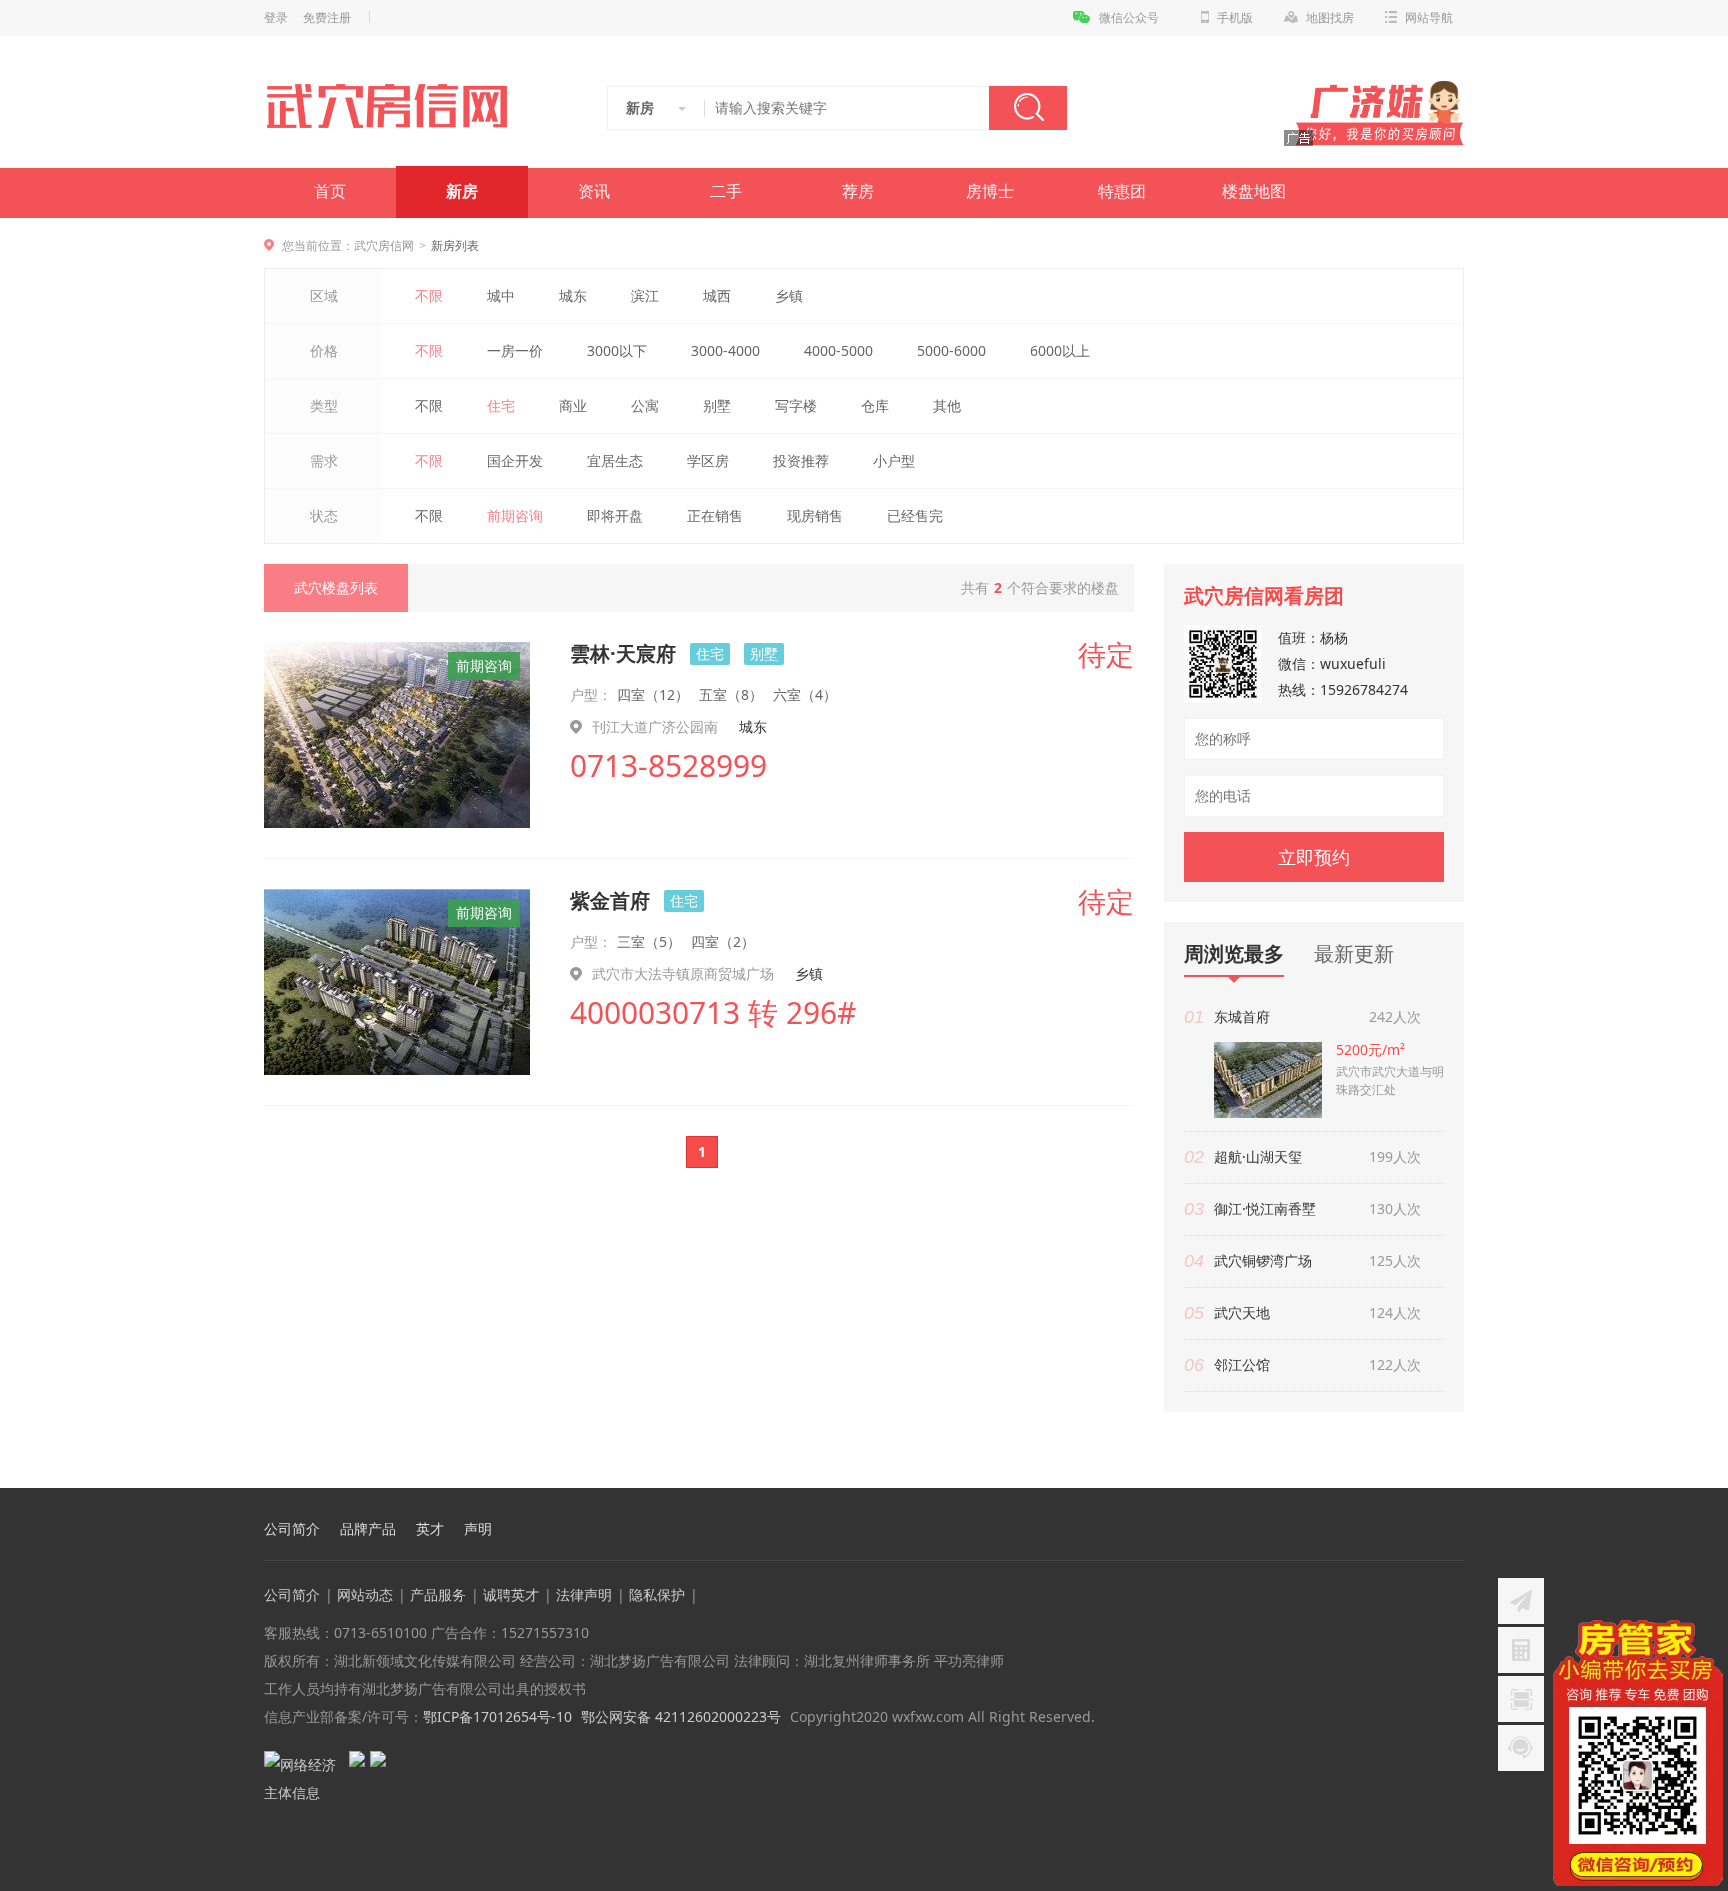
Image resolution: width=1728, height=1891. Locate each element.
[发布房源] (1521, 1601)
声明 (478, 1529)
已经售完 (915, 515)
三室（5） (649, 941)
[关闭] (1711, 1632)
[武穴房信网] (395, 106)
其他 (947, 405)
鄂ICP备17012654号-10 (497, 1716)
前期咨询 (515, 515)
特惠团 (1122, 191)
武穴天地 (1242, 1312)
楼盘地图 (1254, 191)
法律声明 (584, 1594)
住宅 (501, 405)
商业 (573, 405)
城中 (501, 295)
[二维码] (1521, 1699)
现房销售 (815, 515)
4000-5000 (838, 350)
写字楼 (796, 405)
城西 (717, 295)
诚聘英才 (511, 1594)
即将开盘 (615, 515)
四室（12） (653, 694)
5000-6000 (951, 350)
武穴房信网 (384, 245)
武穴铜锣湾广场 (1263, 1260)
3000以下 (617, 350)
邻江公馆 (1242, 1364)
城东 (573, 295)
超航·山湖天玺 (1258, 1156)
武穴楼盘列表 (336, 587)
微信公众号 (1129, 18)
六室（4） (805, 694)
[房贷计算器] (1521, 1650)
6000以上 (1060, 350)
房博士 (990, 191)
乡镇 (789, 295)
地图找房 (1330, 18)
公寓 (645, 405)
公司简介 (292, 1529)
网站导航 (1429, 18)
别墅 (717, 405)
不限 (429, 295)
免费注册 (327, 18)
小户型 (894, 460)
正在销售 (715, 515)
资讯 (594, 191)
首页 (330, 191)
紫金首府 (610, 900)
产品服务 (438, 1594)
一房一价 (515, 350)
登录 (276, 18)
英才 (430, 1529)
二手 (726, 191)
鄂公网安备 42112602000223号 (681, 1716)
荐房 (858, 191)
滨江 (645, 295)
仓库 (875, 405)
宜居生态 (615, 460)
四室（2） (723, 941)
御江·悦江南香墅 (1265, 1208)
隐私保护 (657, 1594)
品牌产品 (368, 1529)
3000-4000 (725, 350)
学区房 (708, 460)
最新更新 (1354, 953)
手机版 (1235, 18)
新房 (462, 191)
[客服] (1521, 1748)
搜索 (1028, 108)
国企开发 (515, 460)
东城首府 (1242, 1016)
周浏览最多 (1234, 954)
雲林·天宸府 (623, 653)
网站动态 (365, 1594)
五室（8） (731, 694)
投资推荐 (801, 460)
